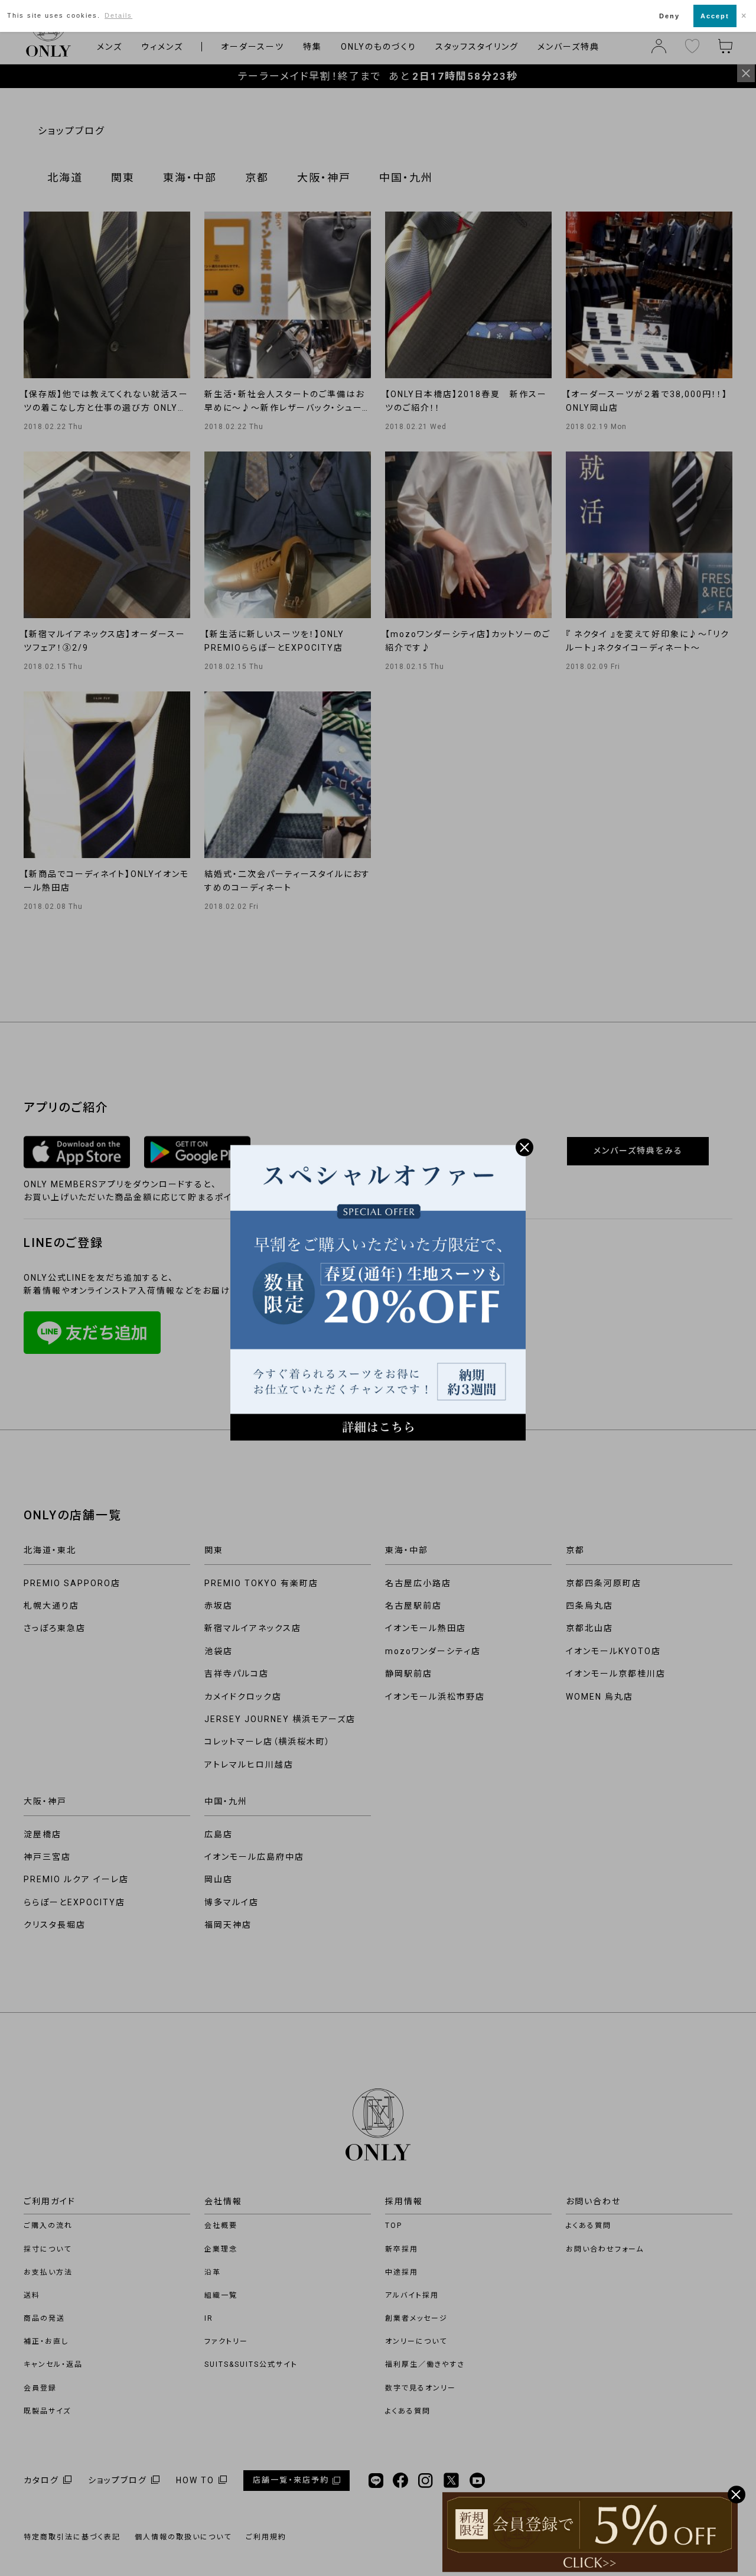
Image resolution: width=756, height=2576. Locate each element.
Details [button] (118, 15)
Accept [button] (715, 16)
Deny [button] (669, 16)
